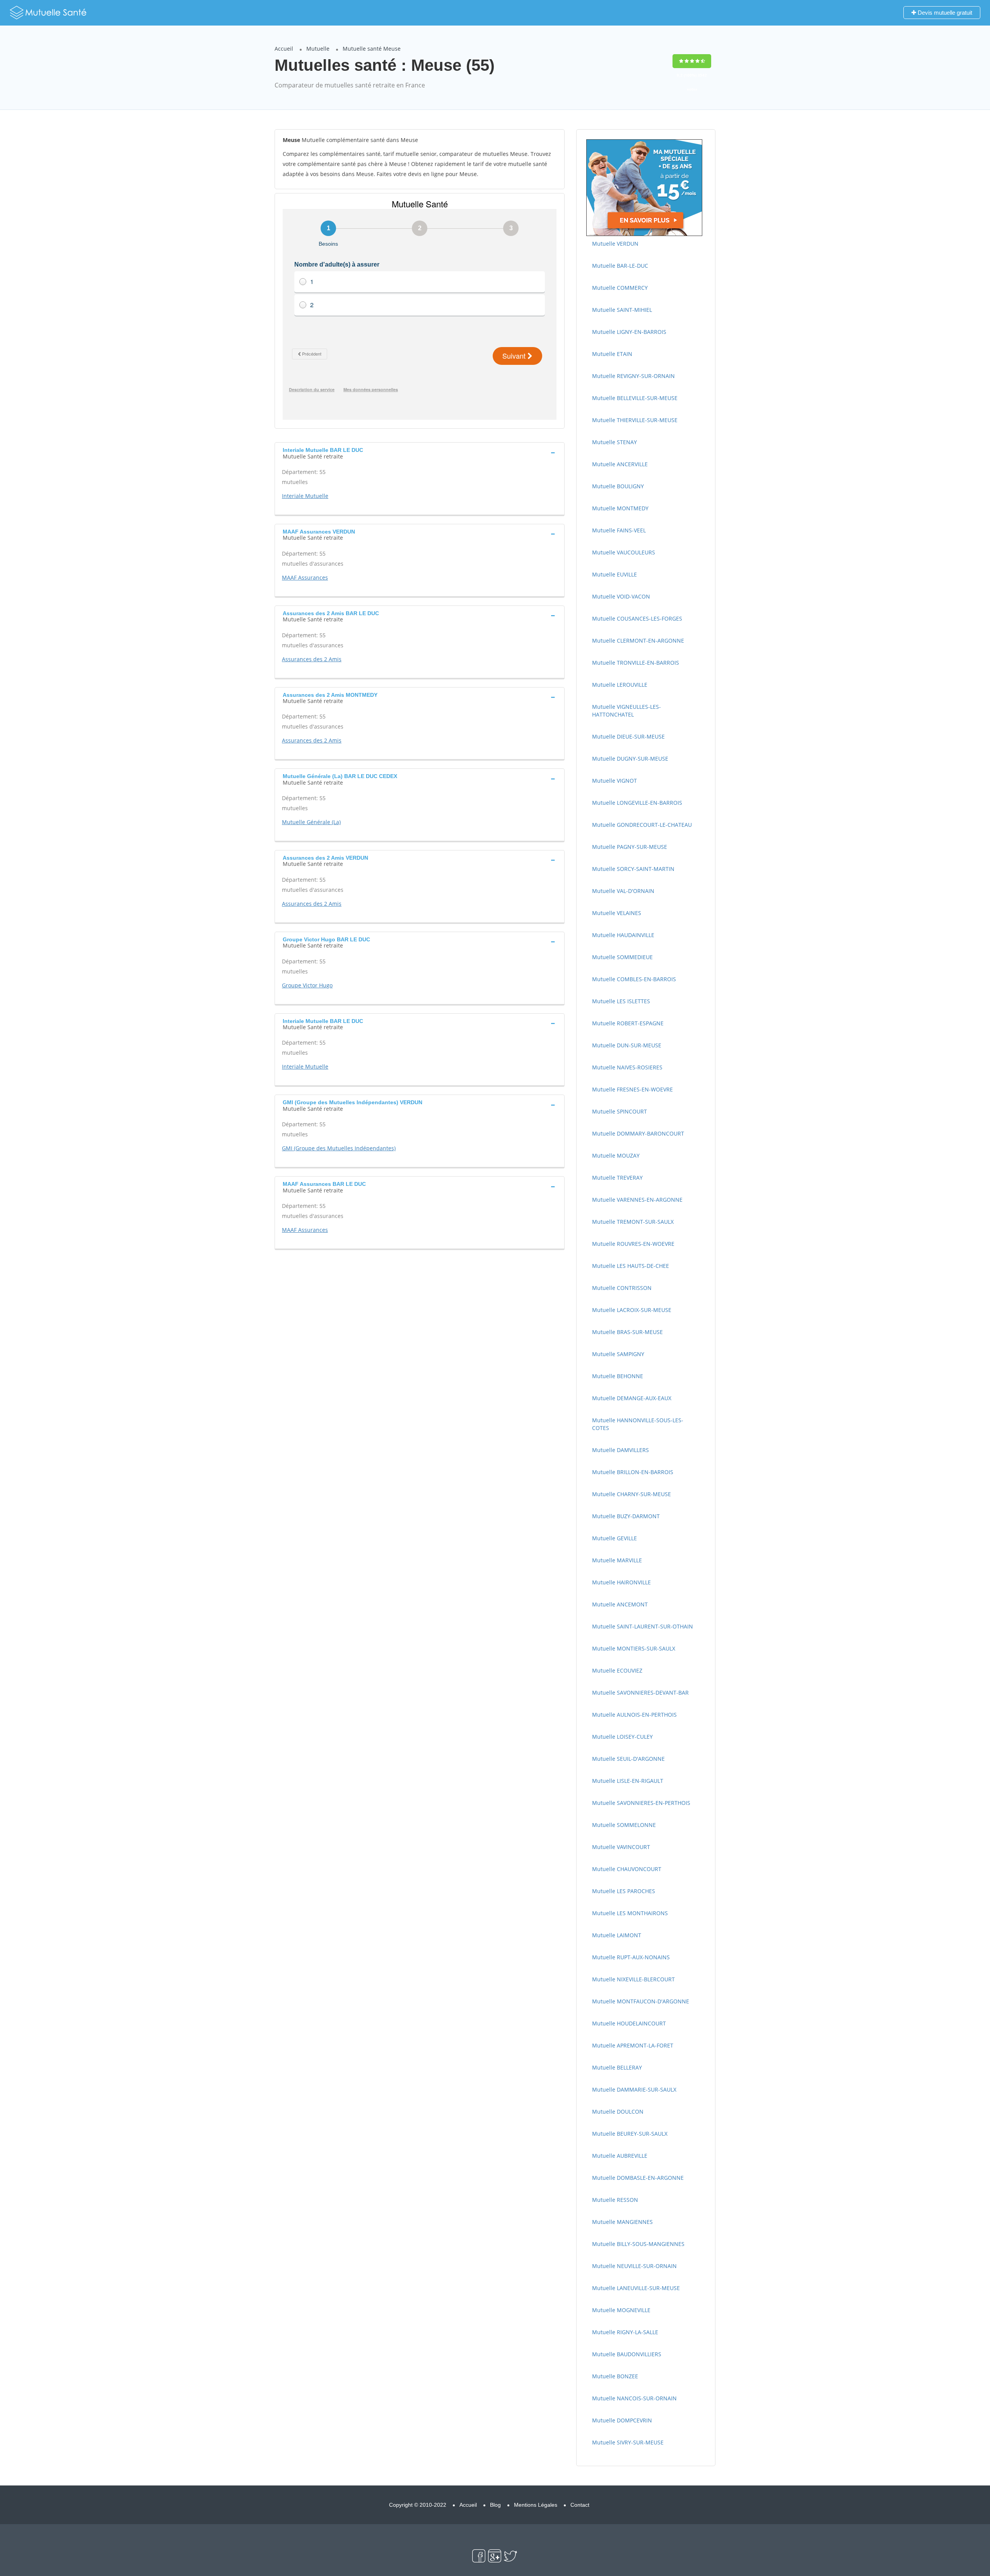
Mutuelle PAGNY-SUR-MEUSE (630, 847)
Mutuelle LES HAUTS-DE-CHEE (631, 1266)
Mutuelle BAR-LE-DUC (620, 266)
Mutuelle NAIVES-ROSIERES (627, 1067)
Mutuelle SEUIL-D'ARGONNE (628, 1759)
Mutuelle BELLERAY (617, 2067)
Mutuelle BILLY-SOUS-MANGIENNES (638, 2244)
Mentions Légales (536, 2505)
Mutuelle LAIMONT (617, 1935)
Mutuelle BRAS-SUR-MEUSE (627, 1332)
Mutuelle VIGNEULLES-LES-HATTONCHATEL (626, 711)
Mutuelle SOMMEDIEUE (622, 957)
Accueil (284, 49)
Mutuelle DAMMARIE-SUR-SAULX (634, 2089)
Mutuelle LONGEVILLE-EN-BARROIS (637, 803)
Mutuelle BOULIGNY (618, 486)
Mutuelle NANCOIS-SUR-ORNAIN (634, 2398)
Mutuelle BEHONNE (618, 1376)
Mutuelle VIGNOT (614, 781)
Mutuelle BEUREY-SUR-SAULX (630, 2134)
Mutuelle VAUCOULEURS (624, 552)
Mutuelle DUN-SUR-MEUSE (627, 1045)
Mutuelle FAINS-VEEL (619, 530)
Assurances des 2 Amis (312, 659)
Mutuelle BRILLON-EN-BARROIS (633, 1472)
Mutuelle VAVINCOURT (621, 1847)
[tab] (420, 452)
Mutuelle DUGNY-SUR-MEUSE (630, 759)
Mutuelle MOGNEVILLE (621, 2310)
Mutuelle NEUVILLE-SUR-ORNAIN (634, 2266)
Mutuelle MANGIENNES (622, 2222)
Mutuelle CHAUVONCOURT (627, 1869)
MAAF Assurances (305, 577)
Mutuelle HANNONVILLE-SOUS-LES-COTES (638, 1424)
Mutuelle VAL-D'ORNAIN (623, 891)
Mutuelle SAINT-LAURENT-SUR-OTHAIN (643, 1626)
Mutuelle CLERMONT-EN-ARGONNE (638, 641)
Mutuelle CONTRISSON (622, 1288)
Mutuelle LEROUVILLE (620, 685)
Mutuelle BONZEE (615, 2376)
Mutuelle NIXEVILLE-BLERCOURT (633, 1979)
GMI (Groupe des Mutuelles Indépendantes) (339, 1148)
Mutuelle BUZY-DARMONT (626, 1516)
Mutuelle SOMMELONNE (624, 1825)
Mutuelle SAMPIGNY (618, 1354)
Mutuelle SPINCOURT (620, 1111)
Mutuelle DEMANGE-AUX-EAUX (632, 1398)
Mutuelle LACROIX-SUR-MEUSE (632, 1310)
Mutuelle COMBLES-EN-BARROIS (634, 979)
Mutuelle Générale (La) (311, 822)
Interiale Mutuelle (305, 496)
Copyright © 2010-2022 (418, 2505)
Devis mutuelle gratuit (944, 13)
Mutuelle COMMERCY (620, 288)
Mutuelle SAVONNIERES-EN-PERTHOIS (641, 1803)
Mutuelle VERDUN (615, 244)
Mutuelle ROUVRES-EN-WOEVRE (633, 1244)
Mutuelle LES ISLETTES (621, 1001)
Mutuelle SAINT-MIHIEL (622, 310)
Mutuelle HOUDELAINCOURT (629, 2023)
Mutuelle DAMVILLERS (620, 1450)
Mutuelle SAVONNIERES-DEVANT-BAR (640, 1693)
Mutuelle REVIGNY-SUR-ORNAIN (633, 376)
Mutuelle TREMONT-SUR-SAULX (633, 1222)
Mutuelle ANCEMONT (620, 1604)
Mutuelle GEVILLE (614, 1538)
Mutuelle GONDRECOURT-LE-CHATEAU (642, 825)
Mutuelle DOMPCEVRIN (622, 2420)
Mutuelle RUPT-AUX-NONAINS (631, 1957)
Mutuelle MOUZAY (616, 1155)
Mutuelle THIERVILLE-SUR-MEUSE (635, 420)
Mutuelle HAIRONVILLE (621, 1582)
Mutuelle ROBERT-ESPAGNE (628, 1023)
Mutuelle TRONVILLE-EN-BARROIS (636, 663)
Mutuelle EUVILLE (614, 574)
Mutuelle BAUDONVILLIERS (627, 2354)
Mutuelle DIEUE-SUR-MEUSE (628, 736)
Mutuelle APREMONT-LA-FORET (633, 2045)
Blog (495, 2505)
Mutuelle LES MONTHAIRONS (630, 1913)
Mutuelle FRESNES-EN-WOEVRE (632, 1089)
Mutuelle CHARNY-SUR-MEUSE (632, 1494)
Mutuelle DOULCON (618, 2112)
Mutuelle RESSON (615, 2200)
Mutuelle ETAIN (612, 354)
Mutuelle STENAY (614, 442)
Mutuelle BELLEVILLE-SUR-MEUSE (635, 398)
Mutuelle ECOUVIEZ (617, 1670)
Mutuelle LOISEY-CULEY (622, 1737)
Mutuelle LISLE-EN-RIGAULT (628, 1781)
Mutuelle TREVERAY (617, 1178)
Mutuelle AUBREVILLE (620, 2156)
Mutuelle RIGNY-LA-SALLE (625, 2332)
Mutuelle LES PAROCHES (624, 1891)
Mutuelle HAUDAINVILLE (623, 935)
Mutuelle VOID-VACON (621, 596)
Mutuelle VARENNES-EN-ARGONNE (637, 1200)
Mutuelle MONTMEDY (620, 508)
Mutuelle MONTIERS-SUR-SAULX (634, 1648)
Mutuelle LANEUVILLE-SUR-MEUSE (636, 2288)
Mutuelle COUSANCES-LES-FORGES (637, 618)
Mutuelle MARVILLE (617, 1560)
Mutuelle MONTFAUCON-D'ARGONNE (641, 2001)
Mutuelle (318, 49)
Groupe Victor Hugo (307, 985)
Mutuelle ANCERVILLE (620, 464)
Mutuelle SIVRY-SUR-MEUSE (628, 2442)
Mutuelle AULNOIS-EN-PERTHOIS (634, 1715)
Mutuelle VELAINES (617, 913)
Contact (580, 2505)
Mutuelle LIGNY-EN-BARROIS (629, 332)
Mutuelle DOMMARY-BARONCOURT (638, 1133)
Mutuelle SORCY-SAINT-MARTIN (633, 869)
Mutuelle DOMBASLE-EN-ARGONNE (638, 2178)
